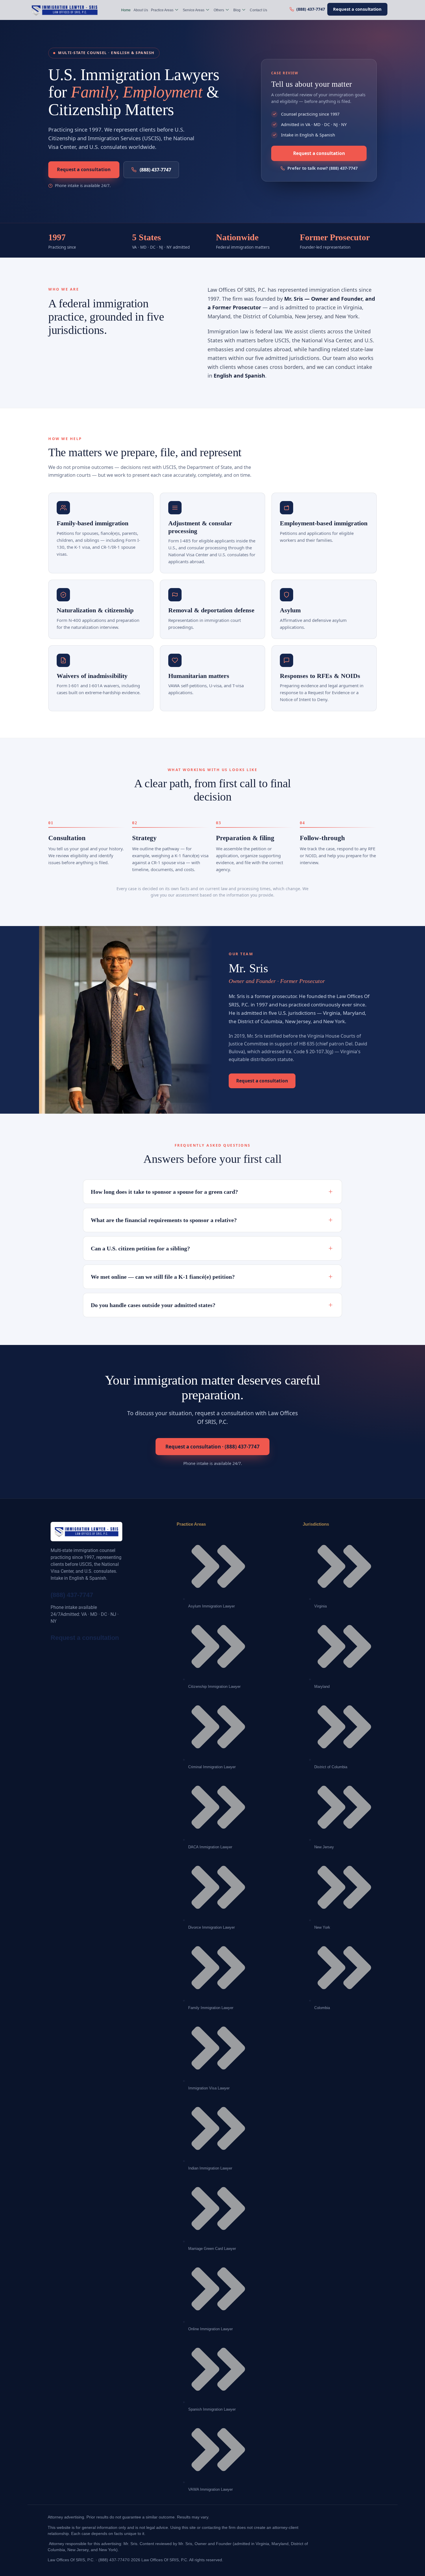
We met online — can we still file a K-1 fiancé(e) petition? (212, 1277)
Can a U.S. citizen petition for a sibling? (212, 1248)
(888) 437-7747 (155, 170)
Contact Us (258, 10)
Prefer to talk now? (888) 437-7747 (323, 168)
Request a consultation (357, 9)
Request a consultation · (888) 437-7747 (212, 1447)
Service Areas (194, 10)
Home (126, 10)
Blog (237, 10)
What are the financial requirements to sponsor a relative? (212, 1220)
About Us (141, 10)
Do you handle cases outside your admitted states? (212, 1305)
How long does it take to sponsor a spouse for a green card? (212, 1192)
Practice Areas (162, 10)
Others (219, 10)
